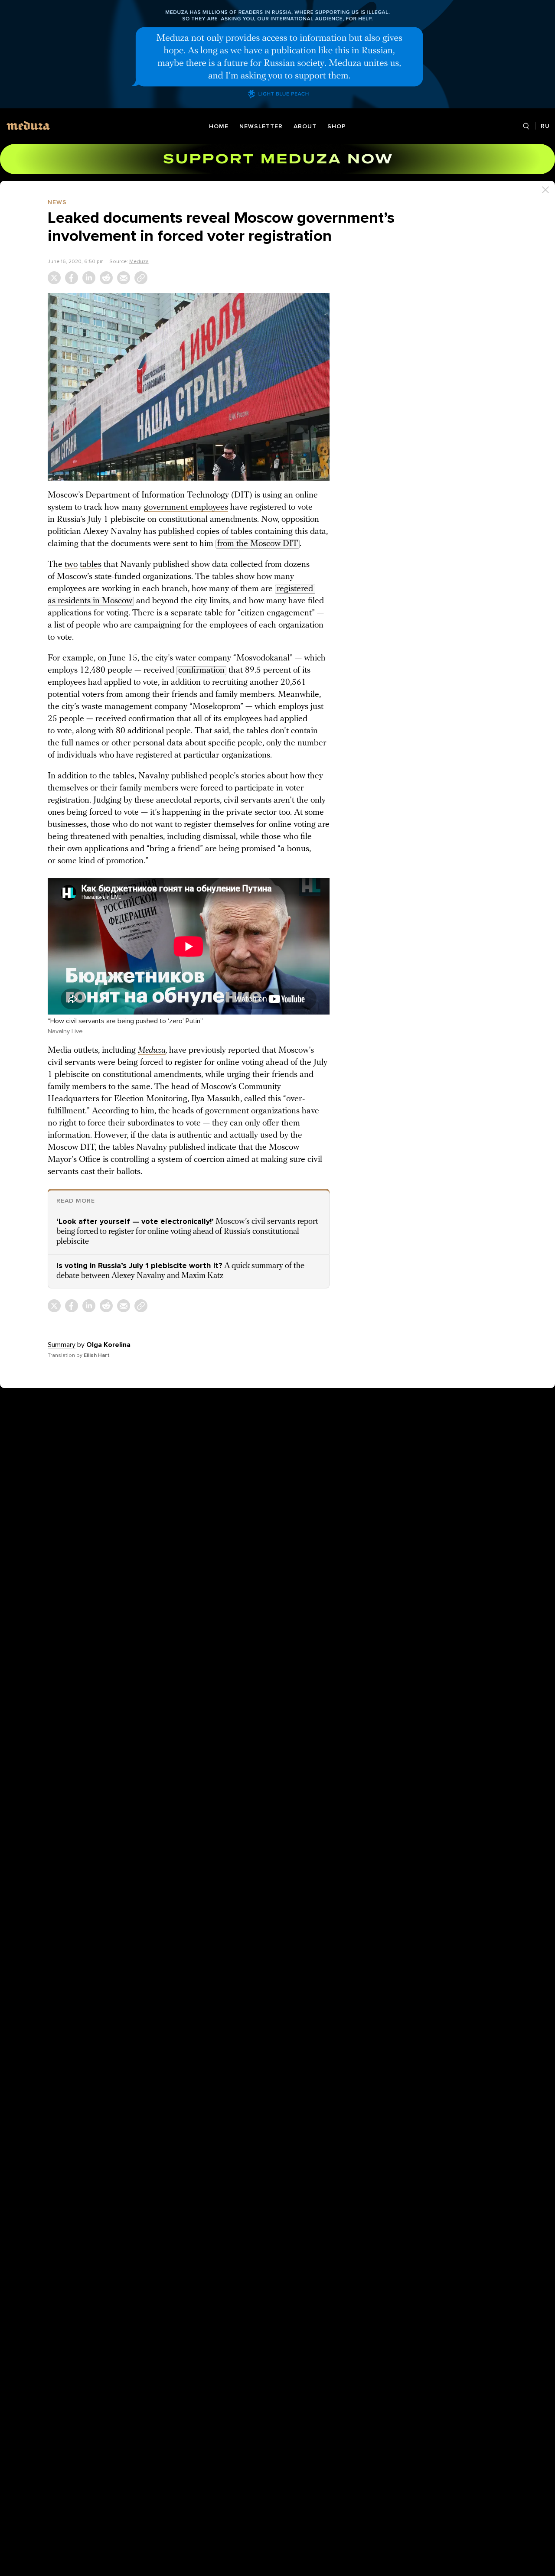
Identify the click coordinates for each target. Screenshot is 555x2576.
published (176, 532)
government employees (186, 507)
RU (545, 126)
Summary (62, 1345)
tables (91, 565)
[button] (189, 387)
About (305, 126)
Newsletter (261, 126)
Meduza (139, 261)
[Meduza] (28, 125)
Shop (337, 126)
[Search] (526, 126)
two (71, 565)
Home (219, 126)
